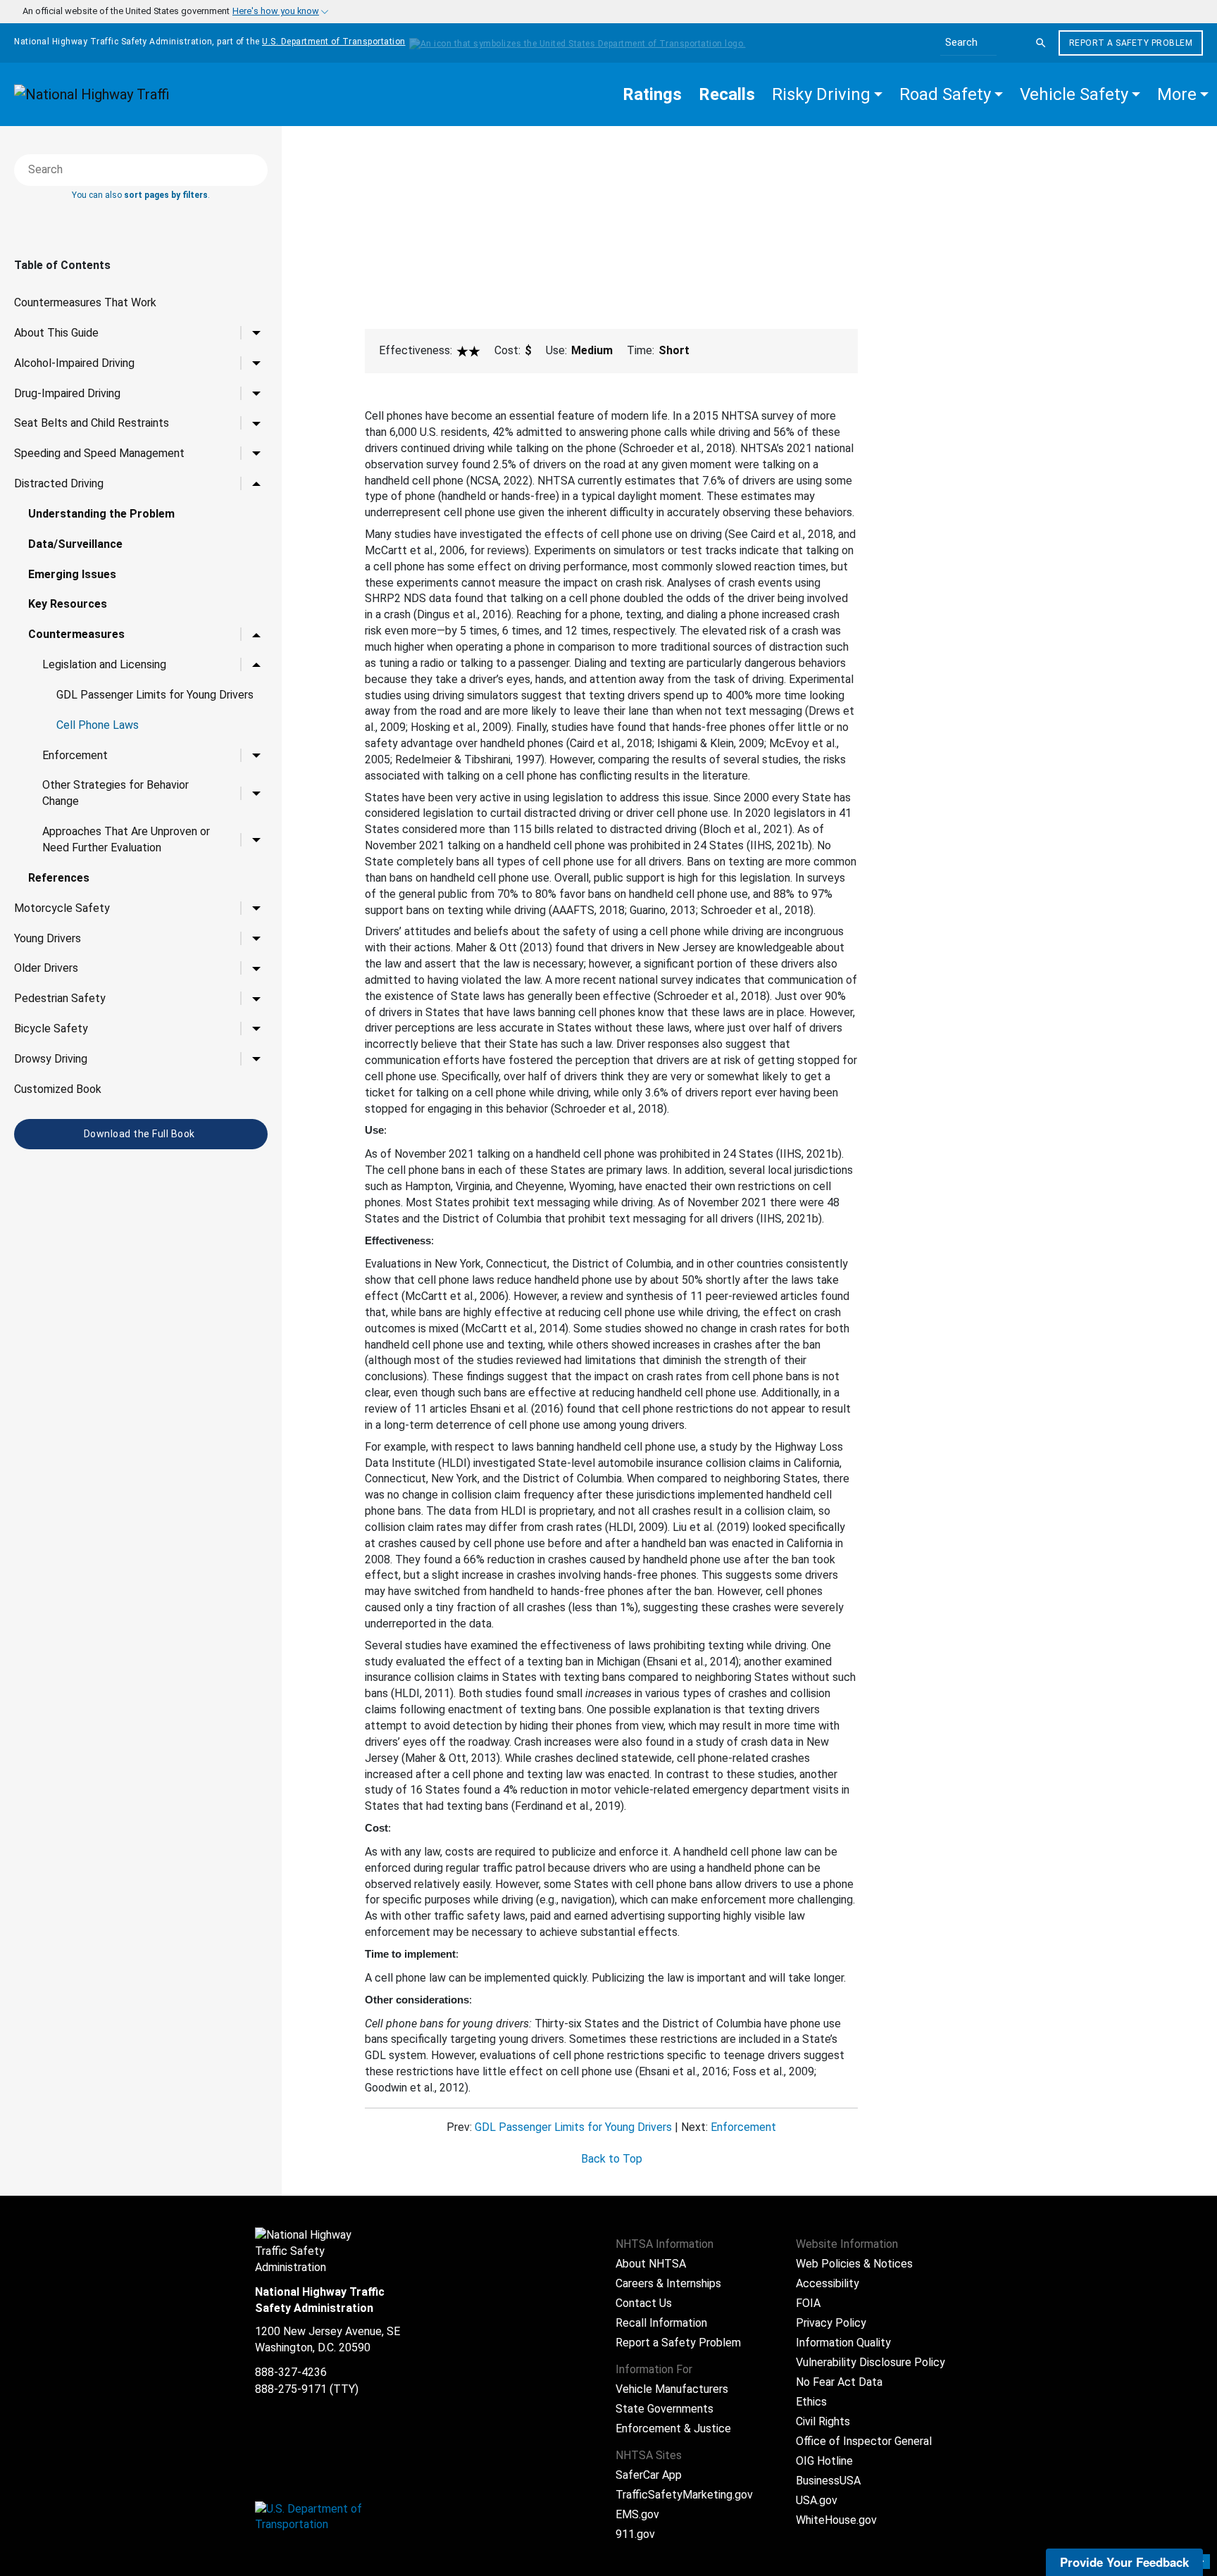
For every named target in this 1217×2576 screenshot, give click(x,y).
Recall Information (661, 2323)
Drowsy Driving (51, 1059)
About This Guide (56, 333)
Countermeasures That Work (85, 302)
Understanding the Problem (101, 514)
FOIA (808, 2303)
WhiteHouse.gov (836, 2520)
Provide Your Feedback (1124, 2562)
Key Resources (68, 604)
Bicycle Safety (51, 1028)
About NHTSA (651, 2264)
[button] (827, 94)
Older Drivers (46, 968)
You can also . (141, 195)
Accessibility (828, 2283)
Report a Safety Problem (1131, 43)
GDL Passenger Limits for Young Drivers (155, 695)
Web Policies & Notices (854, 2264)
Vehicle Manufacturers (672, 2389)
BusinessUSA (828, 2481)
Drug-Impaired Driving (67, 393)
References (59, 878)
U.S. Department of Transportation (334, 42)
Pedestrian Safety (60, 998)
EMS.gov (637, 2514)
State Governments (664, 2409)
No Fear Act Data (839, 2382)
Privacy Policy (831, 2323)
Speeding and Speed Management (99, 453)
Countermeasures (76, 634)
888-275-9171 (291, 2389)
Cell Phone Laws (98, 725)
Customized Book (58, 1089)
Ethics (811, 2402)
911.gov (635, 2534)
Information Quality (843, 2343)
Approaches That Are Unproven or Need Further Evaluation (126, 839)
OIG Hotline (824, 2461)
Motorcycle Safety (62, 908)
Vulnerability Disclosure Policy (870, 2362)
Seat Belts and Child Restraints (92, 423)
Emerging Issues (72, 574)
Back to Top (612, 2159)
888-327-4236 (291, 2372)
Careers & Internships (668, 2283)
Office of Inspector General (864, 2441)
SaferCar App (649, 2475)
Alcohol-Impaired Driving (74, 363)
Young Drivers (48, 938)
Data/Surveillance (75, 544)
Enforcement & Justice (673, 2428)
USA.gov (817, 2500)
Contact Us (644, 2303)
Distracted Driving (59, 483)
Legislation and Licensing (104, 664)
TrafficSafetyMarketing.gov (684, 2495)
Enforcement (75, 755)
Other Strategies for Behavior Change (116, 793)
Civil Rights (823, 2421)
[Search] (1041, 43)
